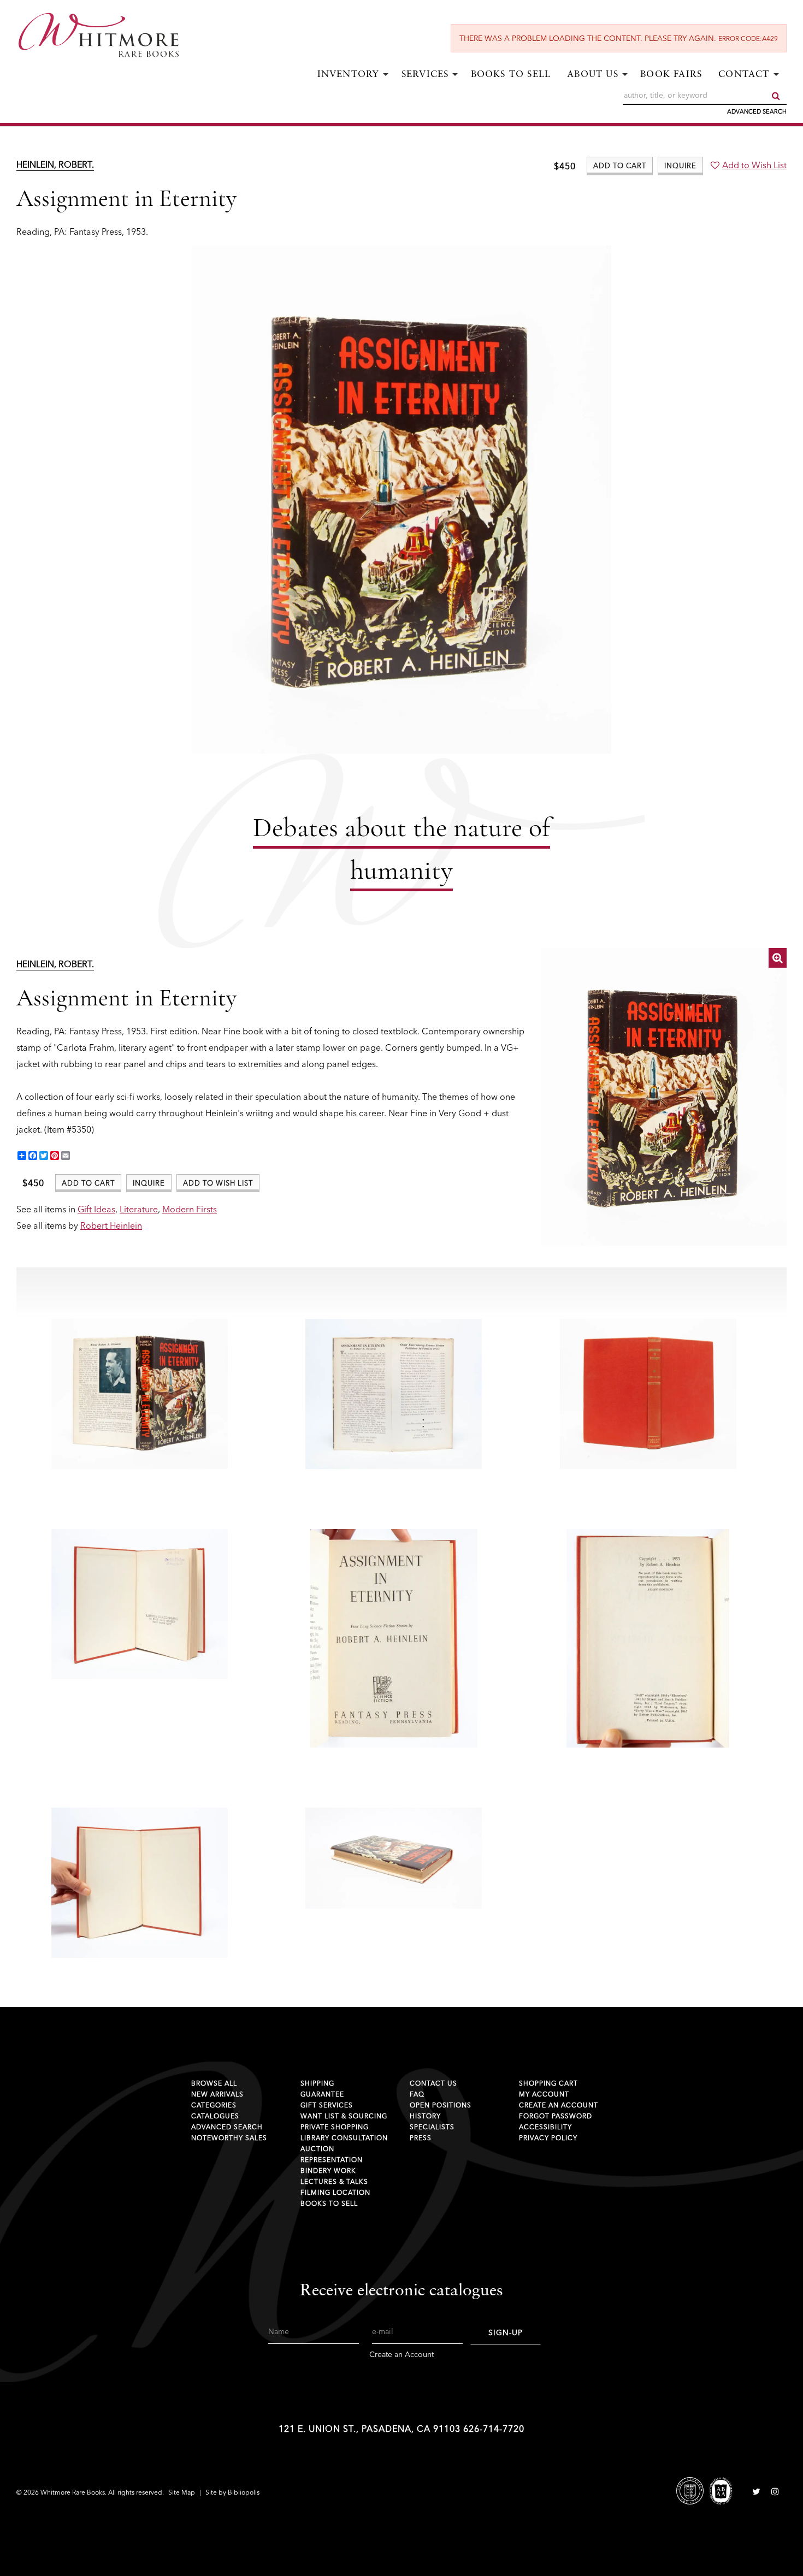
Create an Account (559, 2105)
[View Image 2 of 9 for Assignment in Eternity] (140, 1394)
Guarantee (322, 2094)
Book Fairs (671, 75)
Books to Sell (511, 75)
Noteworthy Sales (229, 2138)
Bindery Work (328, 2171)
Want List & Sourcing (344, 2116)
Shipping (317, 2083)
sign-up (506, 2332)
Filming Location (335, 2192)
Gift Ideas (96, 1209)
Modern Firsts (190, 1209)
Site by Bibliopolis (232, 2492)
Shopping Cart (548, 2083)
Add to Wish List (754, 165)
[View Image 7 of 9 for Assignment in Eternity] (648, 1638)
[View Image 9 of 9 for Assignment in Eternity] (394, 1858)
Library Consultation (344, 2138)
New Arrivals (217, 2094)
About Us (593, 75)
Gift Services (327, 2105)
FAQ (417, 2094)
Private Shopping (335, 2127)
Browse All (214, 2083)
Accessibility (545, 2127)
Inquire (680, 165)
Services (425, 75)
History (425, 2116)
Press (421, 2138)
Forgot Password (556, 2116)
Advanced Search (757, 111)
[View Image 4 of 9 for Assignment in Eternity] (648, 1394)
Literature (139, 1209)
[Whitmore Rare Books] (107, 35)
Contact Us (433, 2083)
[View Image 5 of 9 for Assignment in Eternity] (140, 1604)
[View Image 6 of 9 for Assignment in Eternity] (394, 1638)
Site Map (182, 2492)
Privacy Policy (548, 2138)
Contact (744, 75)
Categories (214, 2105)
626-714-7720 (494, 2429)
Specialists (432, 2127)
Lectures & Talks (334, 2181)
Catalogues (215, 2116)
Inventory (349, 75)
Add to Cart (620, 165)
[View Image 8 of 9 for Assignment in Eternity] (140, 1883)
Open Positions (441, 2105)
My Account (544, 2094)
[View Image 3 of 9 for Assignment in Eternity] (394, 1394)
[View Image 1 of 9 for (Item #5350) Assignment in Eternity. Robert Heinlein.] (664, 1097)
